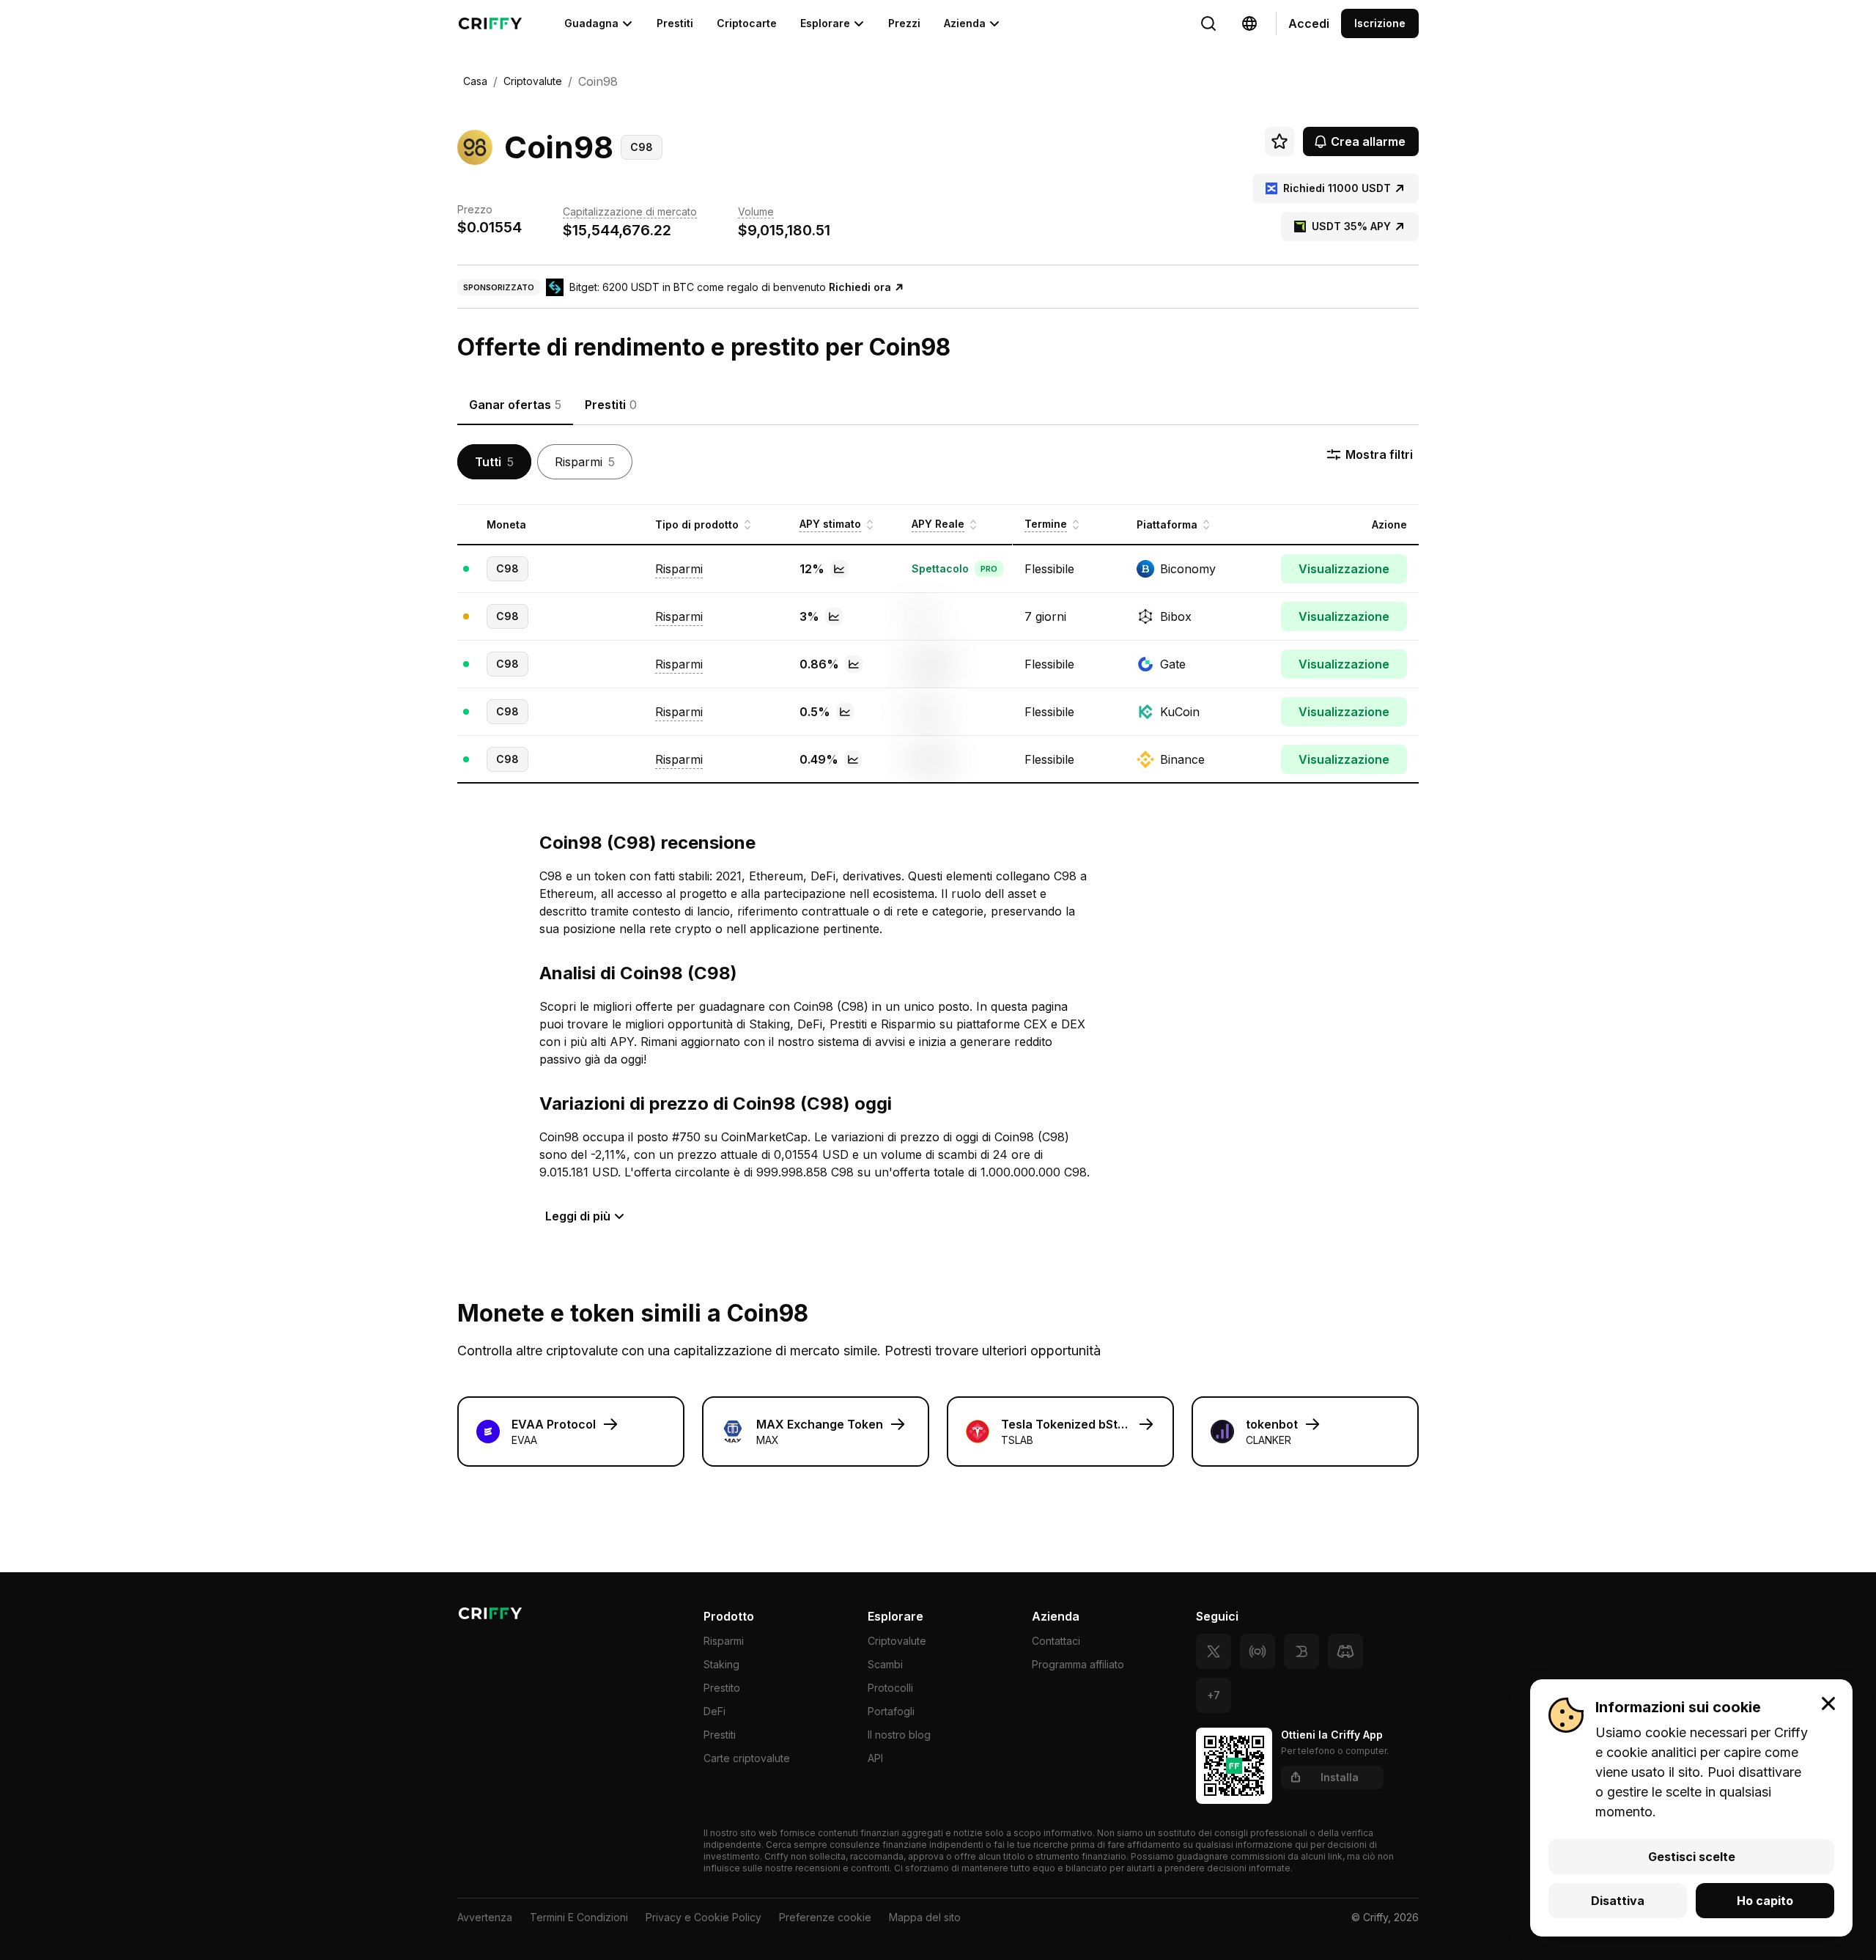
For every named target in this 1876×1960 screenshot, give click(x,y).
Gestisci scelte (1692, 1857)
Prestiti (675, 23)
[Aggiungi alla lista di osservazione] (1279, 141)
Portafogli (891, 1711)
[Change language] (1208, 23)
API (875, 1758)
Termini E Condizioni (579, 1917)
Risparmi (724, 1641)
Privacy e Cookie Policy (703, 1917)
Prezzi (904, 23)
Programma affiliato (1078, 1664)
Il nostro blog (899, 1735)
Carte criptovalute (747, 1758)
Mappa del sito (925, 1917)
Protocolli (890, 1688)
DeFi (714, 1711)
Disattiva (1618, 1901)
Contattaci (1056, 1641)
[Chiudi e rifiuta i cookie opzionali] (1828, 1703)
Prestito (722, 1688)
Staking (721, 1664)
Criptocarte (747, 23)
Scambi (885, 1664)
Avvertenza (485, 1917)
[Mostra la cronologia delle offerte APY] (839, 569)
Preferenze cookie (825, 1917)
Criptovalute (897, 1641)
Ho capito (1765, 1901)
